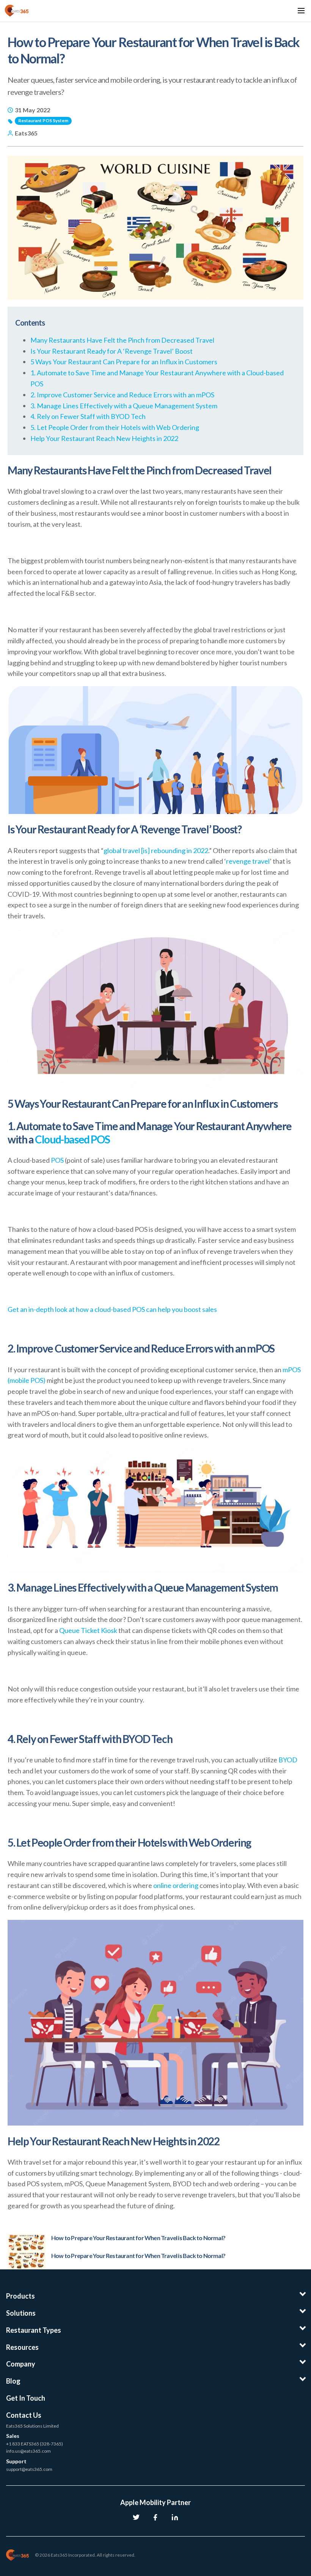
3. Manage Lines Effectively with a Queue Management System (124, 406)
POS (57, 1160)
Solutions (21, 2313)
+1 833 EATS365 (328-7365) (35, 2444)
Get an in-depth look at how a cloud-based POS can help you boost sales (112, 1309)
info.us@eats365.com (28, 2451)
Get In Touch (26, 2398)
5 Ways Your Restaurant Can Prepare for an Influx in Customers (124, 362)
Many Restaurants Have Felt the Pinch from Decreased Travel (122, 340)
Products (20, 2296)
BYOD (288, 1760)
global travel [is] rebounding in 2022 (156, 850)
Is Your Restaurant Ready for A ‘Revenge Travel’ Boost (112, 351)
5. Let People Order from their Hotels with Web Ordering (115, 427)
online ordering (176, 1885)
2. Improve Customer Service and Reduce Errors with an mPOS (122, 395)
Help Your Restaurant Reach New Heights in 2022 (104, 438)
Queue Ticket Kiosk (88, 1630)
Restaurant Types (34, 2330)
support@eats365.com (29, 2469)
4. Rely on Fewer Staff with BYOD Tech (88, 416)
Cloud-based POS (72, 1139)
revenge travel (248, 861)
